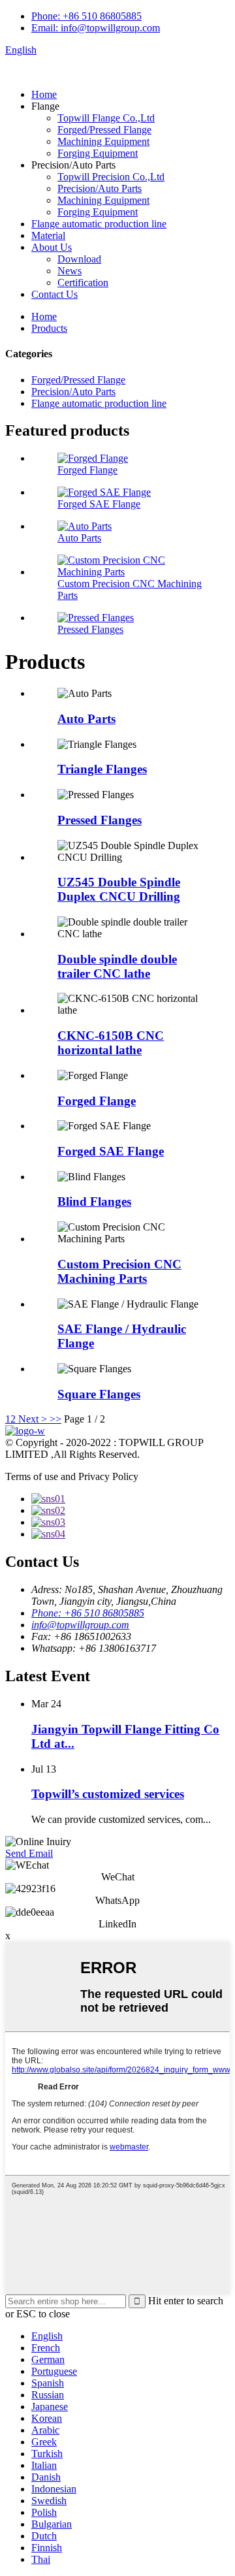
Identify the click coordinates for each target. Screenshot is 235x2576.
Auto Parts (79, 538)
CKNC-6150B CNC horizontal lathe (111, 1043)
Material (48, 235)
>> (55, 1419)
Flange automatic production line (99, 224)
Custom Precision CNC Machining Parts (119, 1271)
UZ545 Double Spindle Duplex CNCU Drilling (119, 889)
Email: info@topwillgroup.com (96, 28)
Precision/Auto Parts (100, 188)
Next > (33, 1419)
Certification (83, 282)
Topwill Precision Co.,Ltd (111, 177)
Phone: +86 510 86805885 (86, 16)
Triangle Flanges (102, 769)
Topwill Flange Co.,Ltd (106, 118)
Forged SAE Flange (99, 504)
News (70, 271)
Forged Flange (87, 470)
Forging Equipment (98, 153)
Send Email (29, 1853)
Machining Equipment (103, 141)
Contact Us (55, 294)
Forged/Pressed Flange (104, 130)
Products (49, 328)
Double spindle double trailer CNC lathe (117, 966)
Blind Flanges (94, 1201)
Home (44, 94)
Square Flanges (99, 1394)
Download (79, 259)
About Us (52, 247)
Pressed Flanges (90, 629)
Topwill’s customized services (108, 1794)
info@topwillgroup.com (80, 1625)
